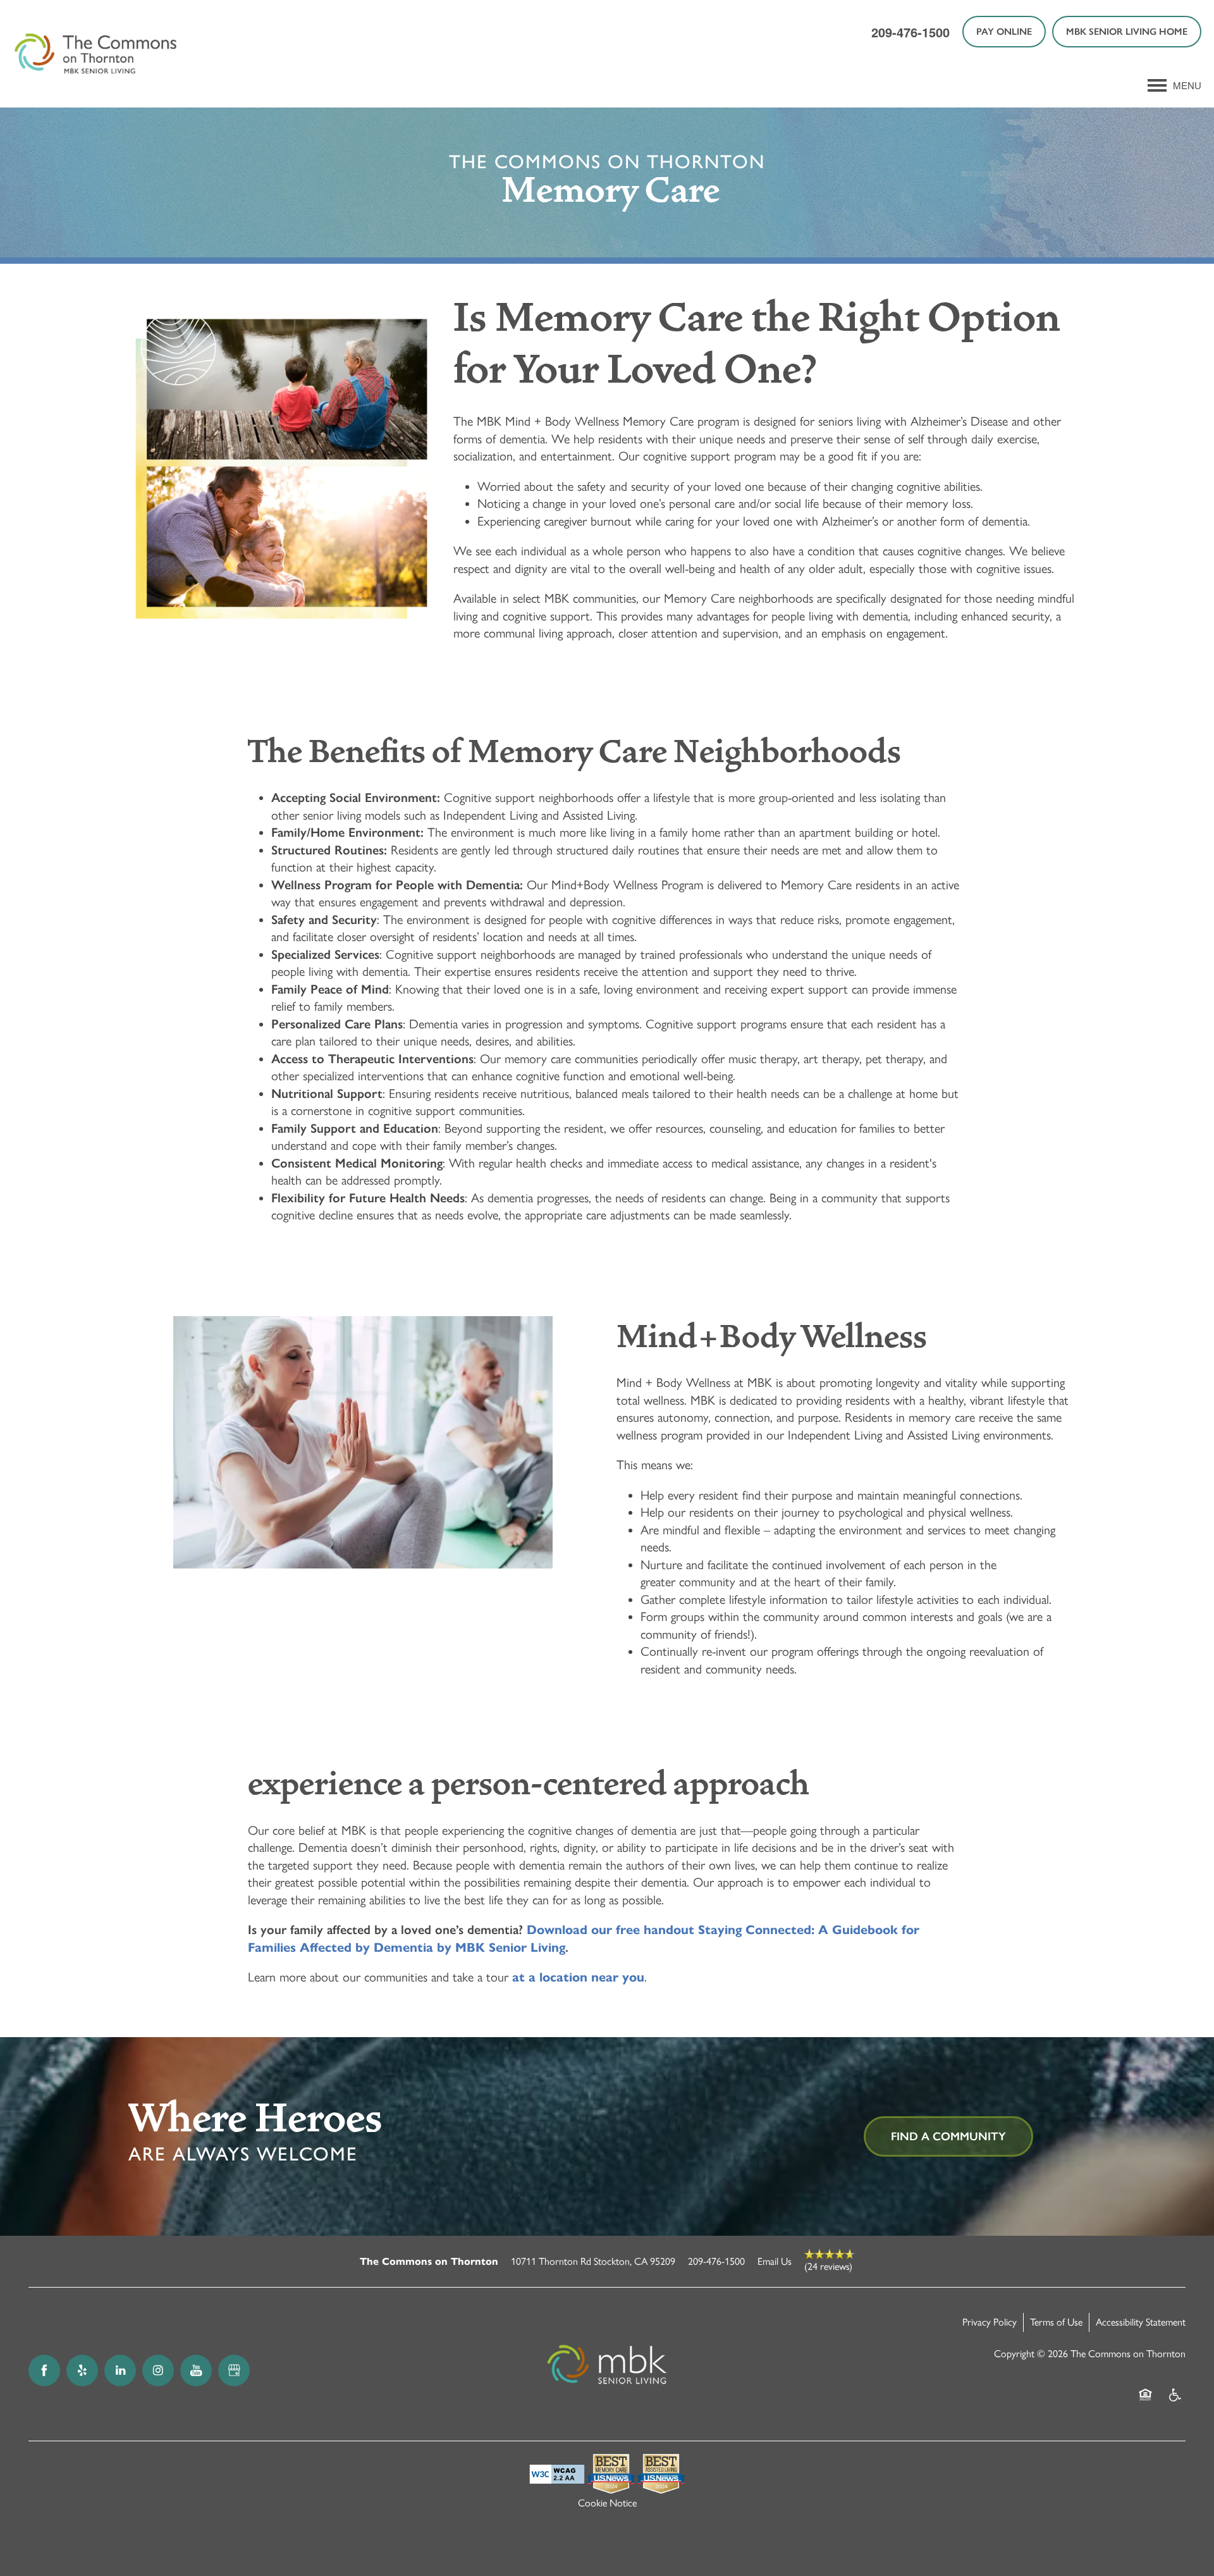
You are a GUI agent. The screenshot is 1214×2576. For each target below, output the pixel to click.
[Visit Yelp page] (82, 2370)
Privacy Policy (990, 2322)
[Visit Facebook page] (44, 2370)
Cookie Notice (607, 2503)
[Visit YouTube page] (196, 2370)
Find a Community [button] (948, 2136)
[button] (1004, 32)
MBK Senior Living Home (1127, 32)
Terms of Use (1056, 2322)
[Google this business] (234, 2370)
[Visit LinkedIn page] (120, 2370)
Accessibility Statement (1141, 2322)
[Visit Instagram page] (158, 2370)
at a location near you (578, 1977)
